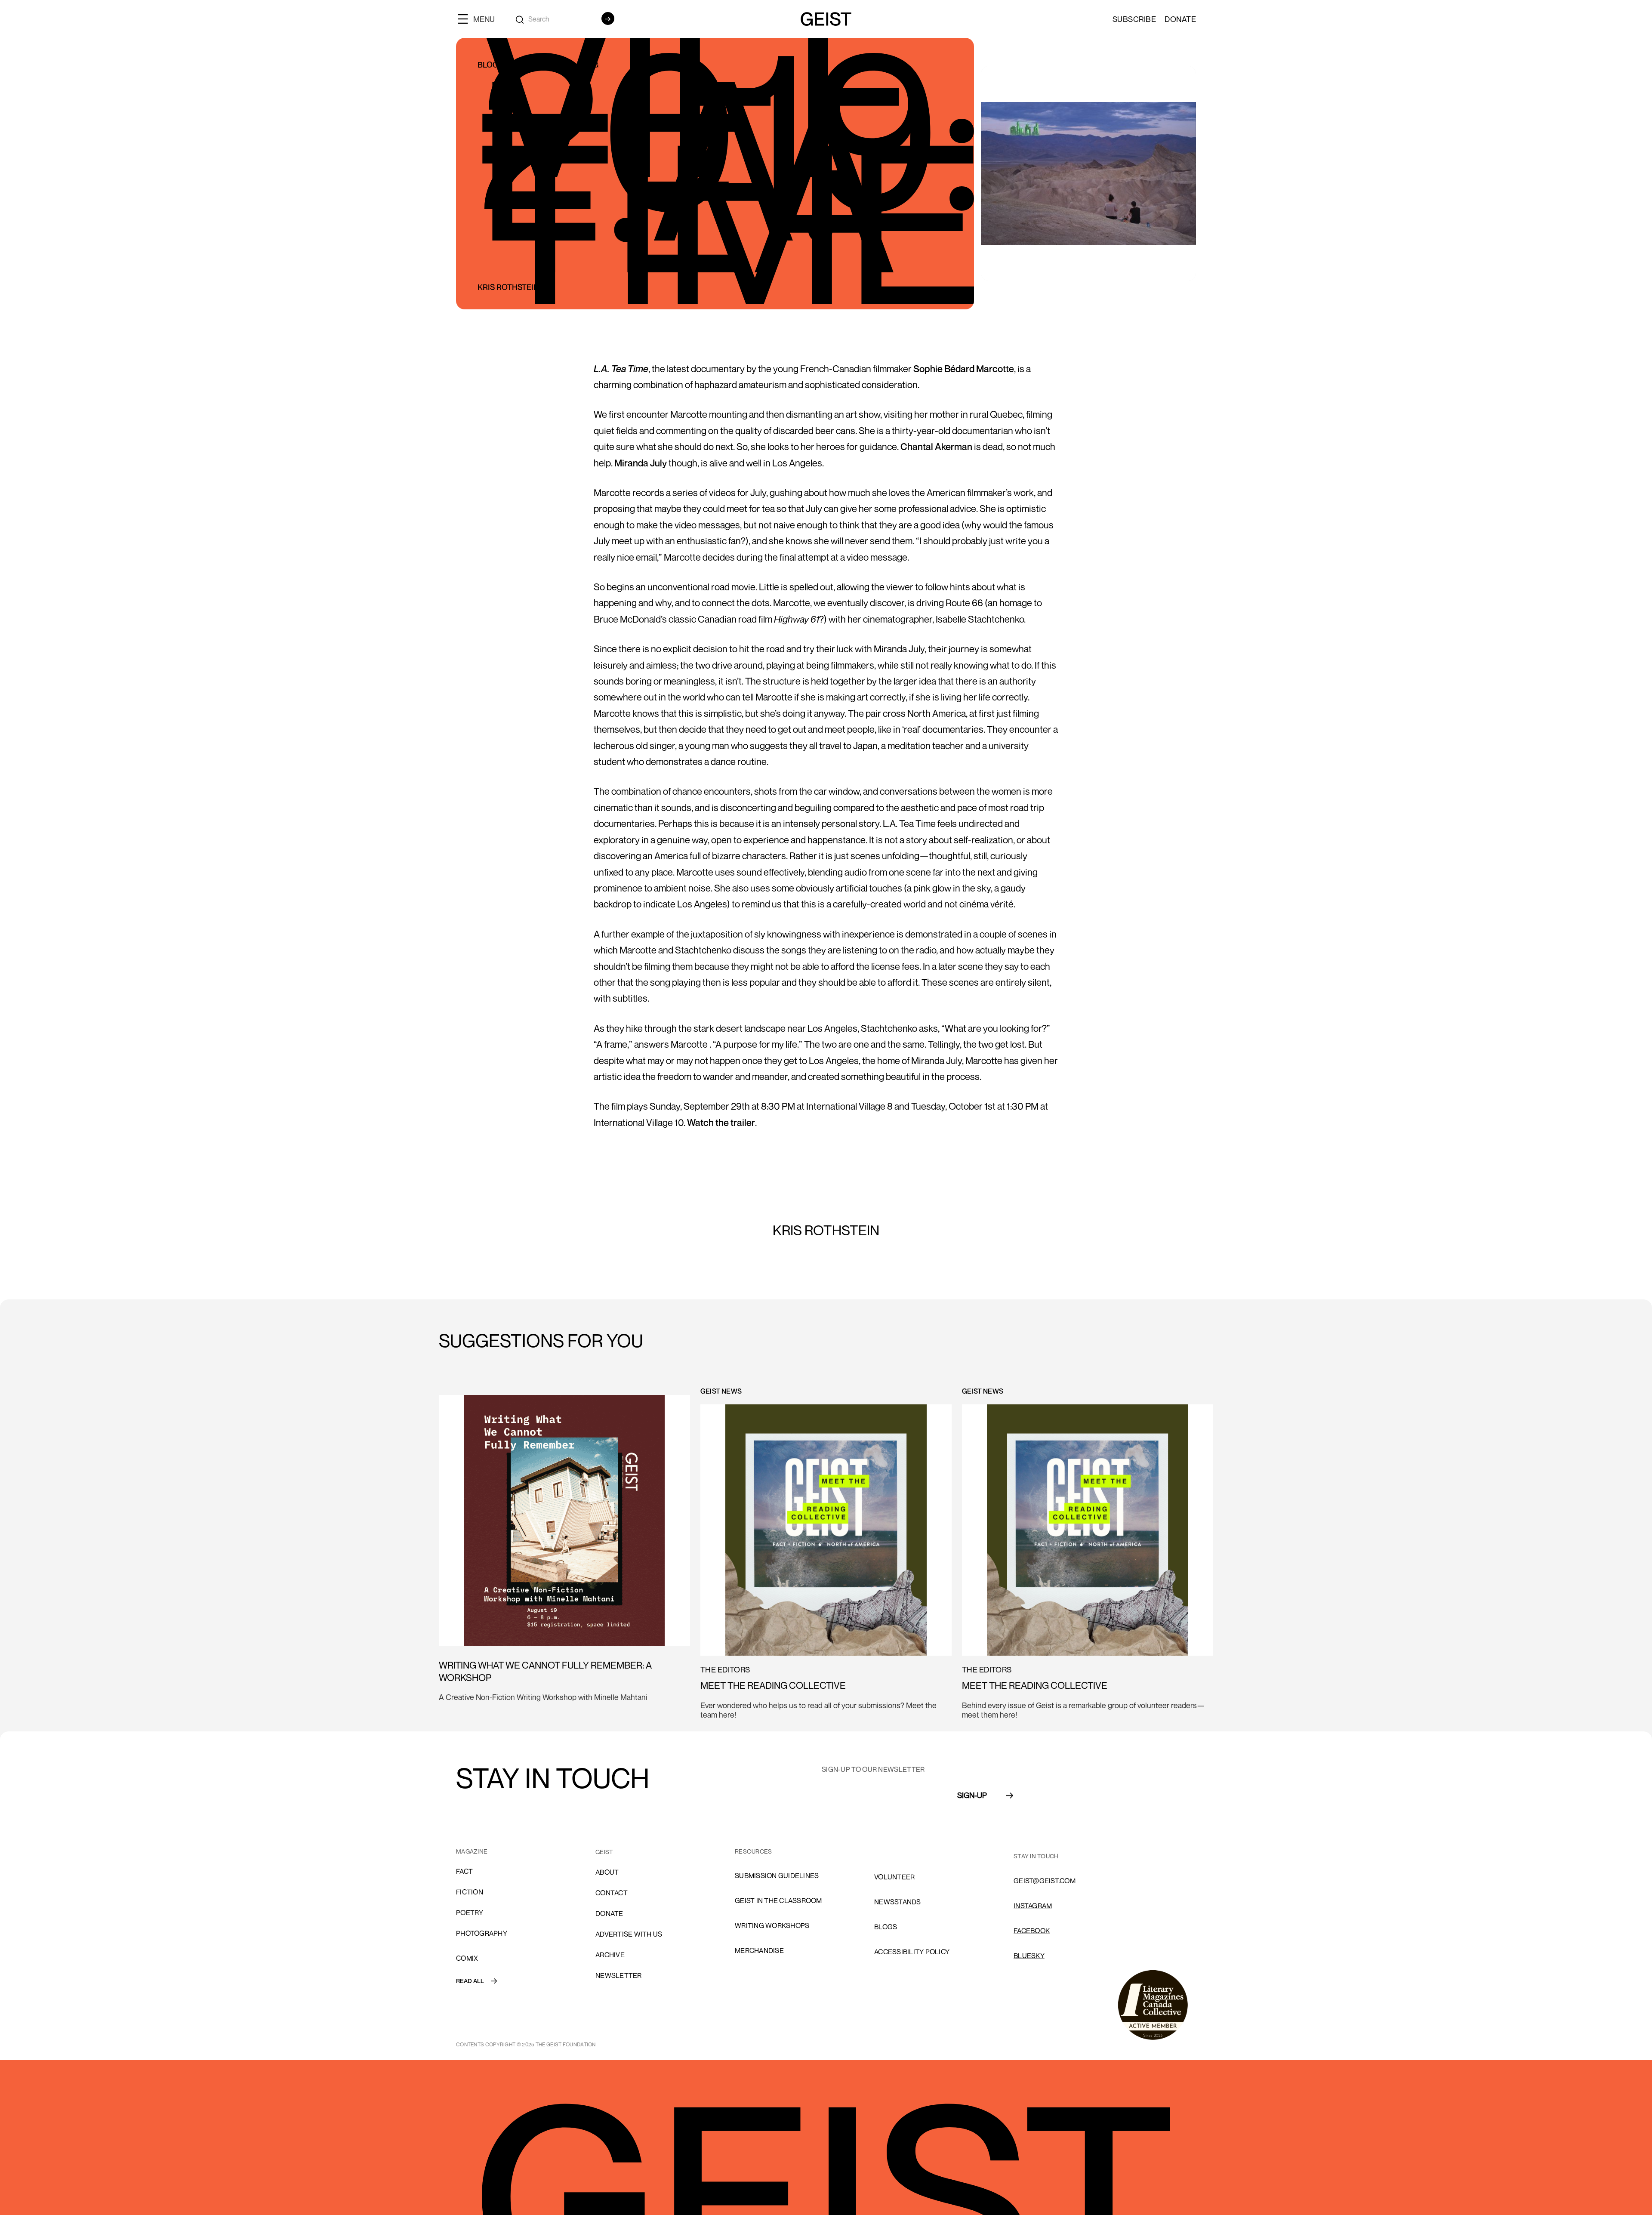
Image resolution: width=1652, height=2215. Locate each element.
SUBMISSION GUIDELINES (777, 1876)
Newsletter (619, 1975)
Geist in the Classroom (778, 1900)
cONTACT (612, 1893)
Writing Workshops (772, 1925)
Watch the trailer (721, 1123)
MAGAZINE (472, 1851)
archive (610, 1955)
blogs (886, 1927)
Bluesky (1029, 1956)
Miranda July (641, 463)
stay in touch (1036, 1856)
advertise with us (629, 1934)
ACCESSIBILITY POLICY (912, 1952)
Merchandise (759, 1950)
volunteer (894, 1877)
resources (753, 1851)
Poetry (470, 1913)
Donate (1180, 19)
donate (609, 1913)
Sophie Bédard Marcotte (963, 369)
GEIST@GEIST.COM (1045, 1881)
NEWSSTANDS (898, 1902)
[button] (480, 19)
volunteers (897, 1852)
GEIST (604, 1852)
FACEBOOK (1032, 1931)
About (607, 1872)
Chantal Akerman (936, 447)
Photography (482, 1933)
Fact (464, 1871)
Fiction (470, 1892)
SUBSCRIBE (1134, 19)
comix (467, 1958)
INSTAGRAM (1033, 1906)
